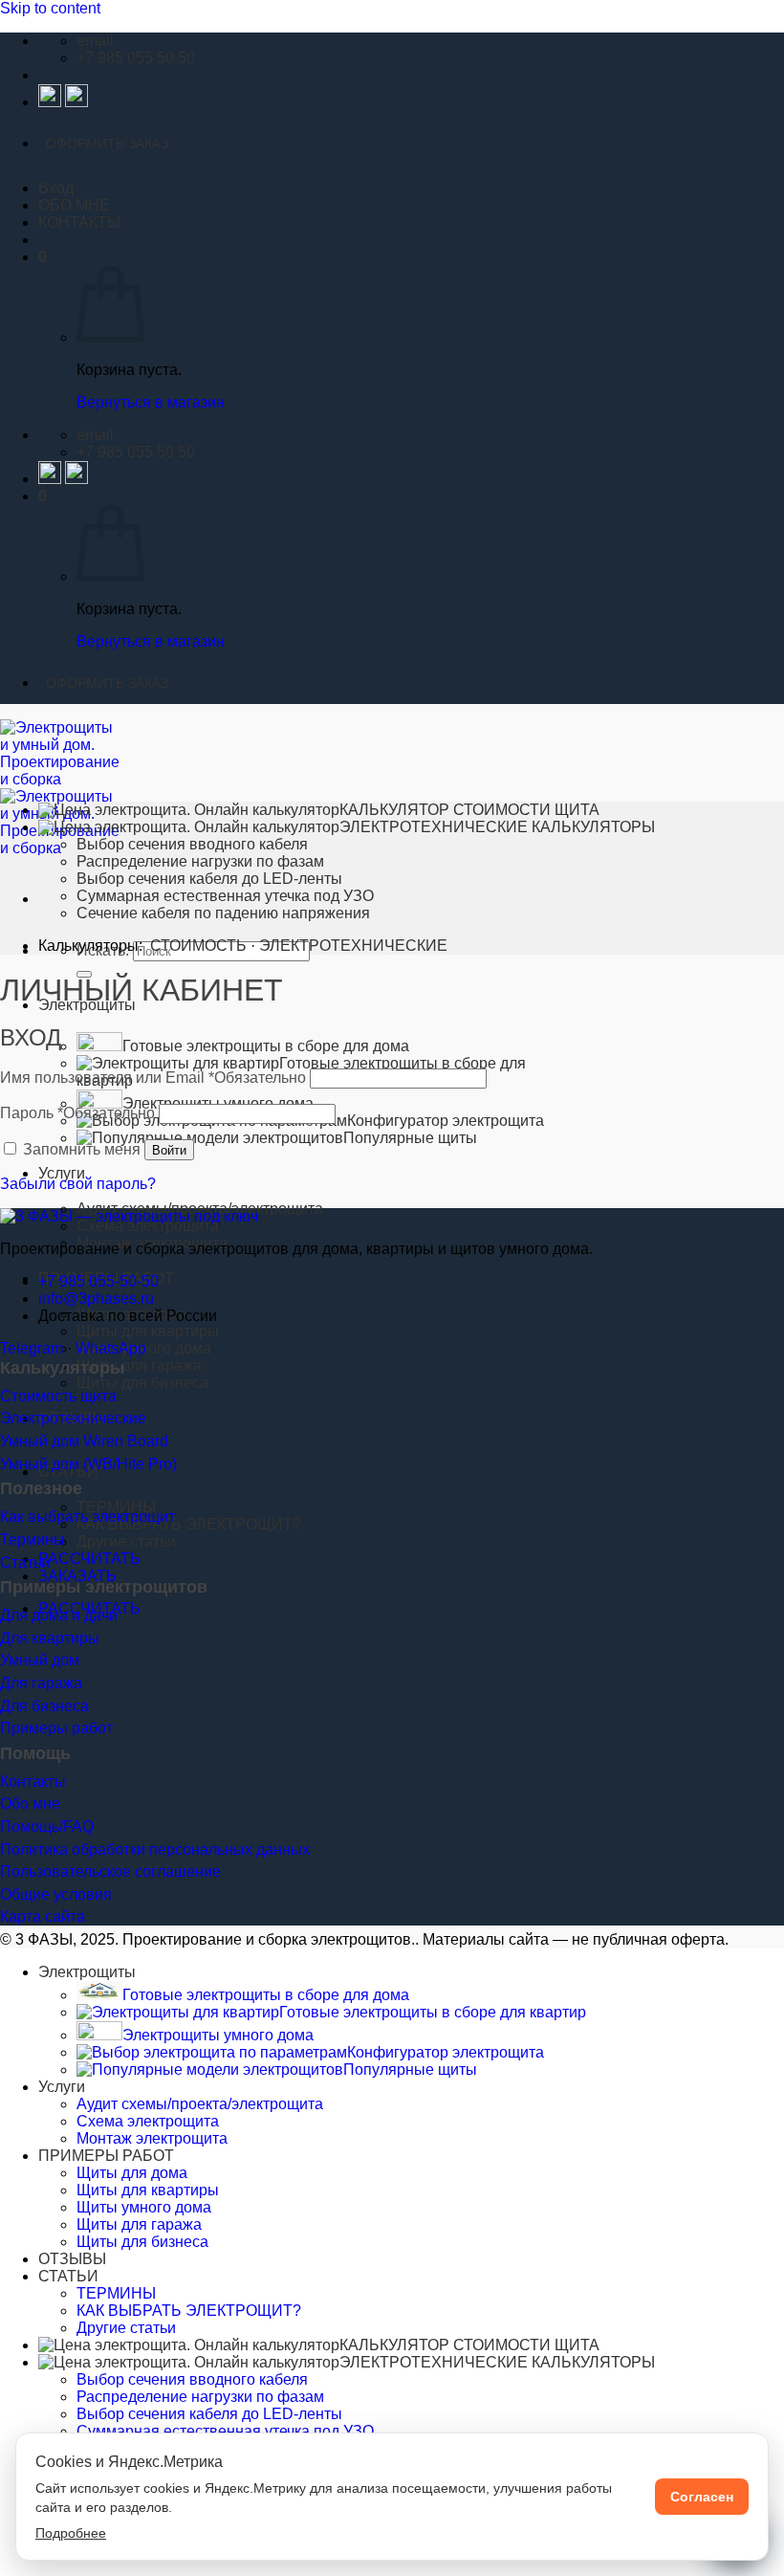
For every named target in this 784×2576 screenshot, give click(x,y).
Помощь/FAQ (47, 1827)
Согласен (702, 2497)
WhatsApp (111, 1348)
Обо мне (30, 1804)
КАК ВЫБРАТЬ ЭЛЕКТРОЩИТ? (189, 1524)
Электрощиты (87, 1972)
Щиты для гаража (139, 1365)
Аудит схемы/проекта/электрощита (200, 2104)
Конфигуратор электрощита (446, 2052)
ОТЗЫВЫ (72, 2259)
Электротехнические (73, 1418)
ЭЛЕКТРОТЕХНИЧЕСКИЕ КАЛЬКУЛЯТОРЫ (497, 827)
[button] (43, 257)
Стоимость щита (58, 1396)
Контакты (33, 1782)
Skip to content (50, 8)
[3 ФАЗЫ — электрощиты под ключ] (129, 1216)
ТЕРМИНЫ (116, 1507)
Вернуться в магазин (151, 402)
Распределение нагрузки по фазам (200, 861)
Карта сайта (43, 1916)
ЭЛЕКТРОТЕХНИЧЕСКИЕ (353, 946)
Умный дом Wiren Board (84, 1441)
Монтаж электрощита (152, 2138)
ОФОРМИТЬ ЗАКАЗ (107, 143)
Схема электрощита (148, 1226)
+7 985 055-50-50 (98, 1281)
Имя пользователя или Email (153, 1078)
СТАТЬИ (68, 2276)
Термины (33, 1540)
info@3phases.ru (96, 1299)
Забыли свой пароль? (78, 1184)
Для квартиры (50, 1638)
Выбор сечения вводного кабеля (192, 844)
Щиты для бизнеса (142, 1383)
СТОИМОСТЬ (198, 946)
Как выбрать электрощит (87, 1517)
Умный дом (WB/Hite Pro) (88, 1464)
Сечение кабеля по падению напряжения (223, 913)
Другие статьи (126, 1541)
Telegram (32, 1348)
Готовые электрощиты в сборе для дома (266, 1046)
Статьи (25, 1563)
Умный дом (40, 1660)
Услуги (62, 1173)
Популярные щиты (410, 1138)
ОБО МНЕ (74, 205)
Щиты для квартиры (148, 1331)
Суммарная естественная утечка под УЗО (225, 896)
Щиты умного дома (144, 2207)
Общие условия (56, 1894)
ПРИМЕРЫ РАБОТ (106, 2156)
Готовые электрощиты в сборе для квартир (433, 2012)
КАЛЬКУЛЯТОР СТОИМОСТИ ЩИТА (469, 810)
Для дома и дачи (59, 1615)
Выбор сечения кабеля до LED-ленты (209, 879)
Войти (169, 1150)
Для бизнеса (44, 1706)
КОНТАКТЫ (79, 222)
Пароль (77, 1113)
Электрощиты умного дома (218, 2035)
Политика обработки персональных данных (155, 1849)
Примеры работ (56, 1728)
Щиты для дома (132, 2173)
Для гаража (41, 1683)
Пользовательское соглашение (110, 1871)
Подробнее (71, 2533)
